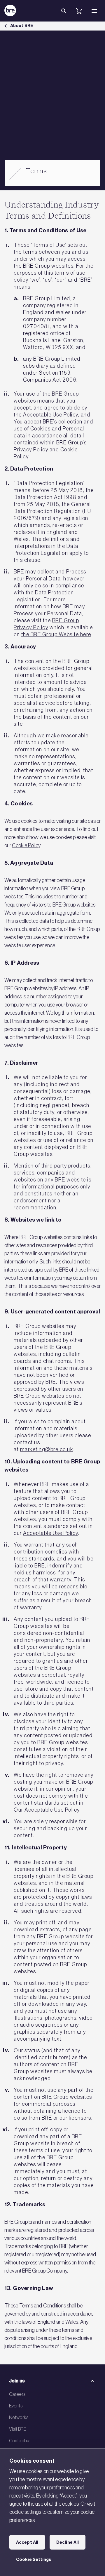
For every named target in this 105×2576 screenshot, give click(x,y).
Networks (19, 2417)
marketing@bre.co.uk (47, 1449)
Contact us (20, 2441)
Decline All (68, 2542)
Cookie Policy (26, 845)
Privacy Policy (31, 450)
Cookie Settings (34, 2559)
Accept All (27, 2542)
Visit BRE (18, 2429)
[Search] (64, 16)
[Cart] (79, 12)
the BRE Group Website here (56, 634)
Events (16, 2406)
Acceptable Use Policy (51, 415)
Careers (17, 2394)
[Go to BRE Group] (10, 10)
